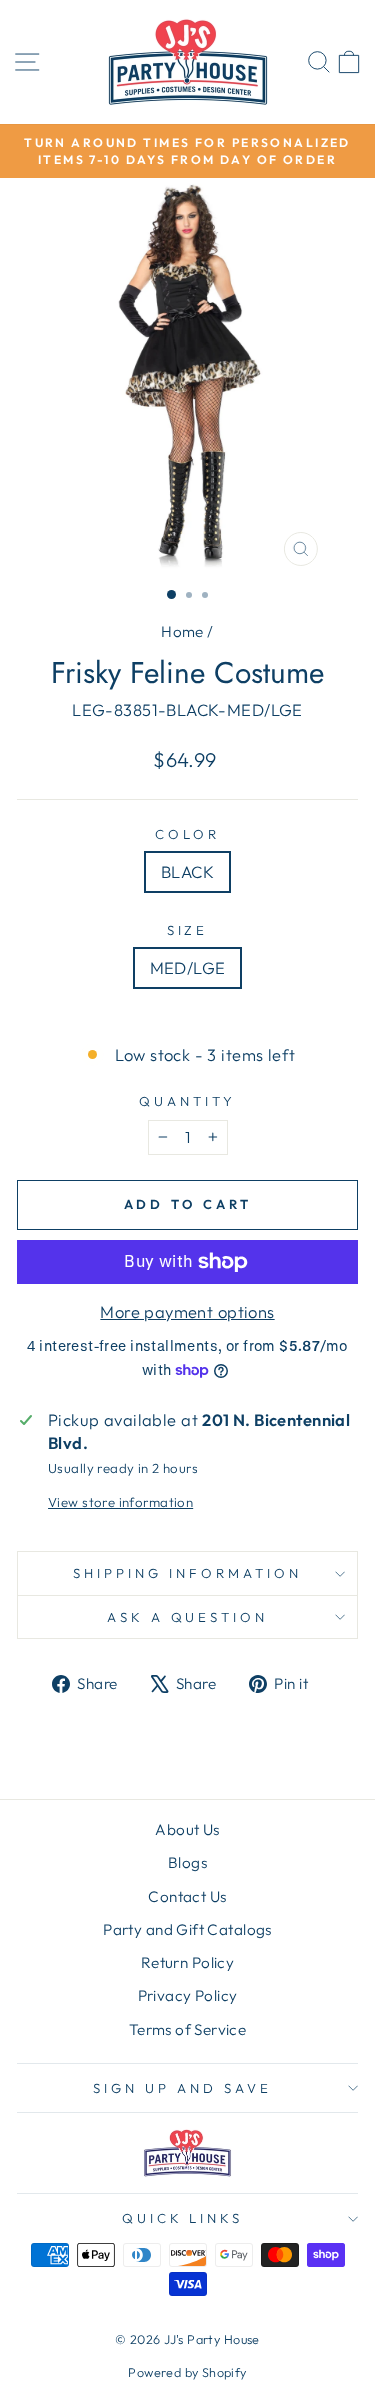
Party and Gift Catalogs (187, 1929)
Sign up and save (182, 2088)
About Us (187, 1829)
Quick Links (183, 2218)
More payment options (187, 1311)
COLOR (187, 834)
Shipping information (187, 1573)
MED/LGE (188, 967)
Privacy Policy (188, 1995)
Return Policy (187, 1962)
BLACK (187, 871)
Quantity (187, 1101)
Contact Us (187, 1896)
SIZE (188, 930)
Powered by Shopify (187, 2372)
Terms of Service (188, 2029)
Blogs (187, 1862)
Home (182, 631)
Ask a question (188, 1617)
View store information (120, 1502)
